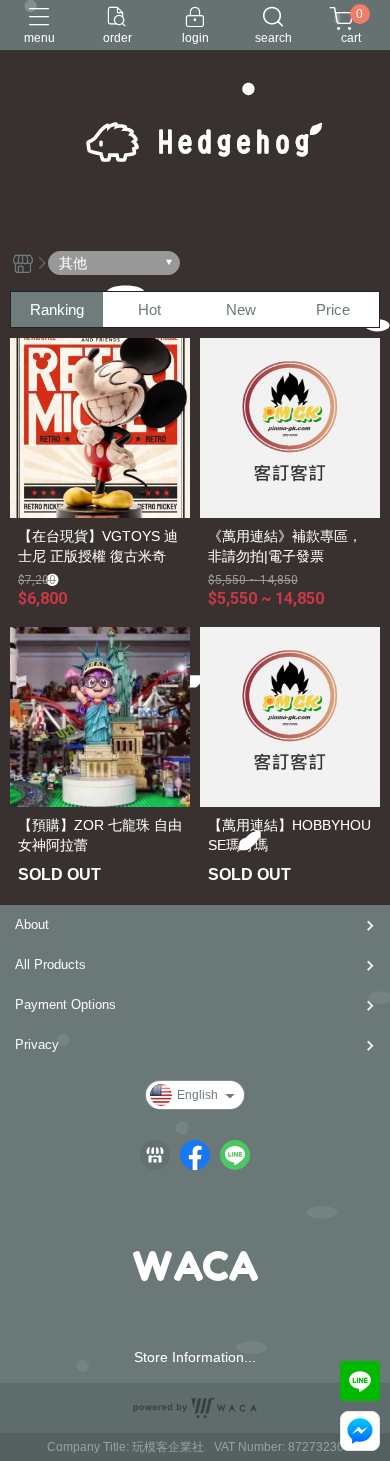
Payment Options (65, 1004)
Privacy (37, 1044)
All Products (50, 964)
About (32, 924)
